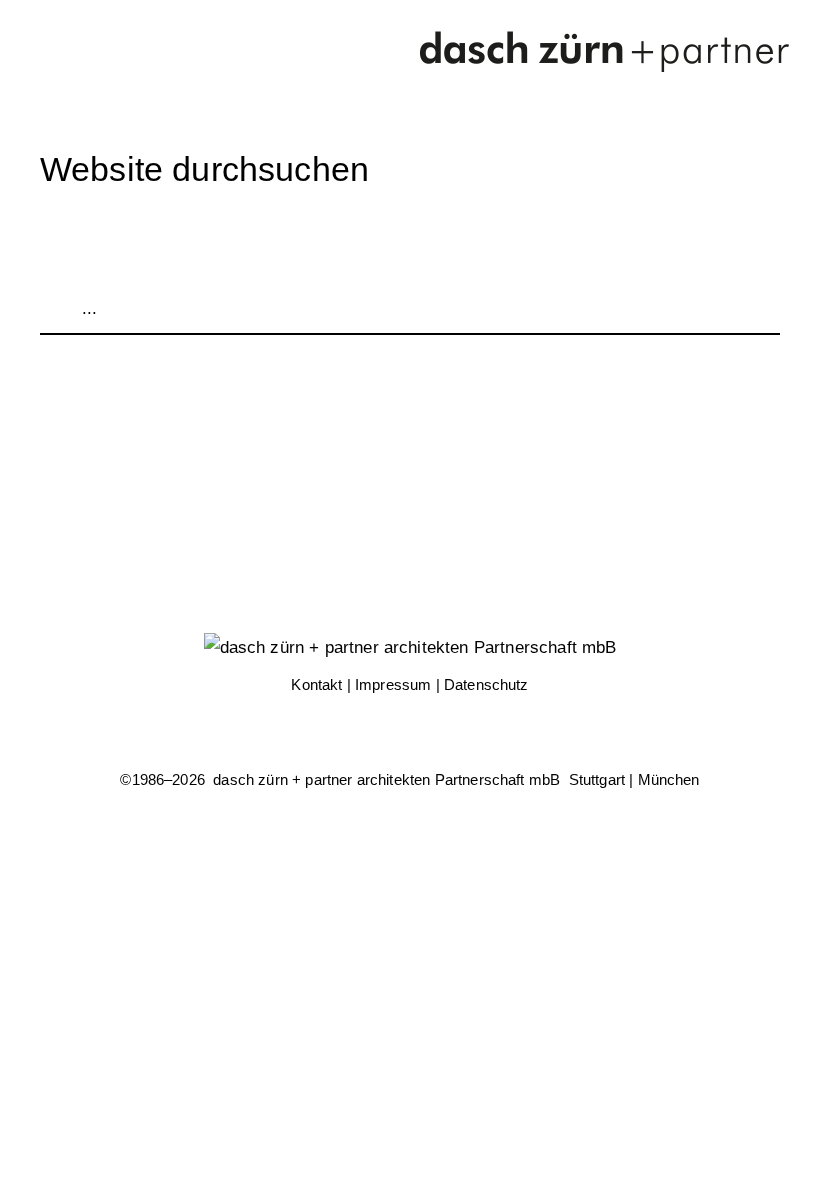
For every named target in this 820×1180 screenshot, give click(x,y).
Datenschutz (486, 684)
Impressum (393, 684)
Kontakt (316, 684)
